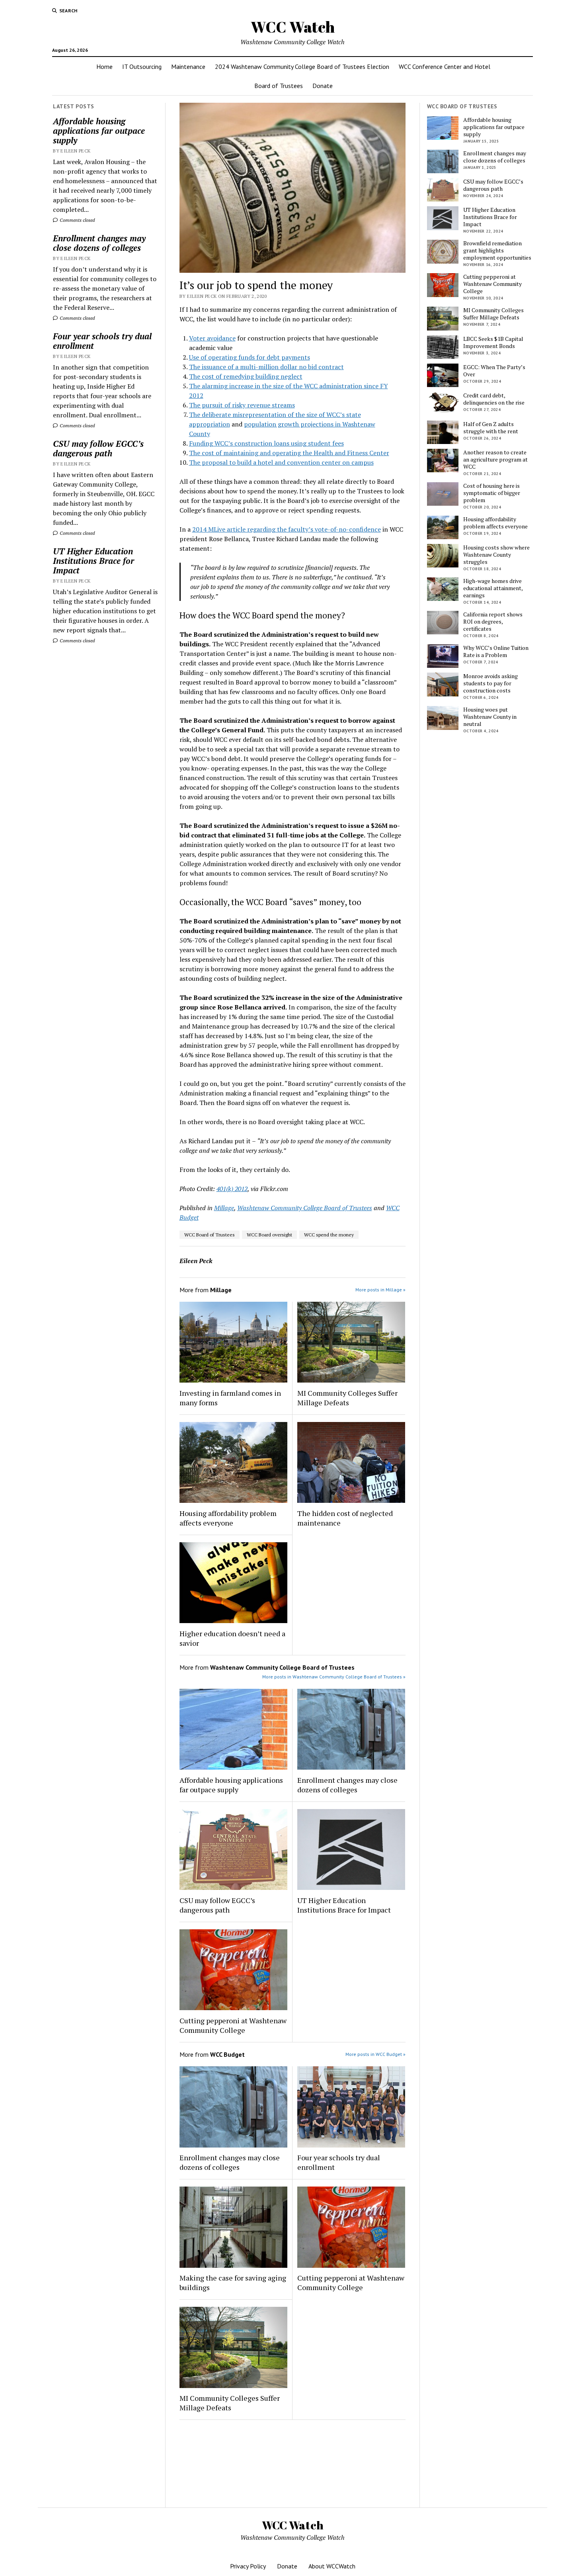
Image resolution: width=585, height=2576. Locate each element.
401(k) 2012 (232, 1189)
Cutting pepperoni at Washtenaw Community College (233, 2025)
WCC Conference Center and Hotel (445, 67)
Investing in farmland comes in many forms (230, 1398)
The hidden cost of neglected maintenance (345, 1518)
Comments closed (77, 220)
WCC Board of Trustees (210, 1235)
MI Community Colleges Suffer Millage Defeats (347, 1398)
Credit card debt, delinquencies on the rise (494, 399)
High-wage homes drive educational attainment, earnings (493, 588)
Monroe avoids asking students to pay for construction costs (490, 683)
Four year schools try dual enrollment (102, 341)
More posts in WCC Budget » (375, 2054)
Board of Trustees (279, 86)
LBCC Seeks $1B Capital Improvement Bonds (493, 342)
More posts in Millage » (380, 1290)
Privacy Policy (248, 2566)
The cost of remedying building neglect (246, 376)
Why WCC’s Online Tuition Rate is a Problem (496, 651)
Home (104, 67)
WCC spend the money (329, 1235)
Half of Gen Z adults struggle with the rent (491, 428)
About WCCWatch (332, 2566)
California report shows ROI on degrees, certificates (493, 622)
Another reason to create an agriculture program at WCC (495, 460)
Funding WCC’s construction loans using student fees (266, 443)
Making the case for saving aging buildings (233, 2283)
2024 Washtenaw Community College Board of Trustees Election (302, 67)
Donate (323, 86)
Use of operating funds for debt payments (250, 357)
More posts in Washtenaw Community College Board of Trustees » (334, 1677)
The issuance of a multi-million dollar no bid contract (266, 367)
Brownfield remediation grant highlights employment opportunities (497, 250)
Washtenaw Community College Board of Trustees (305, 1208)
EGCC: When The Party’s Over (494, 371)
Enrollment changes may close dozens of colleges (99, 243)
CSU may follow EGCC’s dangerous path (98, 448)
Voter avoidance (212, 338)
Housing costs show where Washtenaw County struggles (496, 555)
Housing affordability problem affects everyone (228, 1518)
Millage (224, 1208)
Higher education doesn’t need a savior (232, 1638)
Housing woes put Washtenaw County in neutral (490, 717)
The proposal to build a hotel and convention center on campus (281, 462)
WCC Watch (293, 27)
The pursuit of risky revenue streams (242, 405)
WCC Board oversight (269, 1235)
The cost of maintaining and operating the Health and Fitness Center (289, 453)
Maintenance (188, 67)
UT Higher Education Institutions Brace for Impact (94, 561)
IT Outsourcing (142, 67)
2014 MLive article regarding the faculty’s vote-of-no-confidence (287, 529)
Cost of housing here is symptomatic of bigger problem (492, 493)
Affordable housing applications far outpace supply (99, 131)
